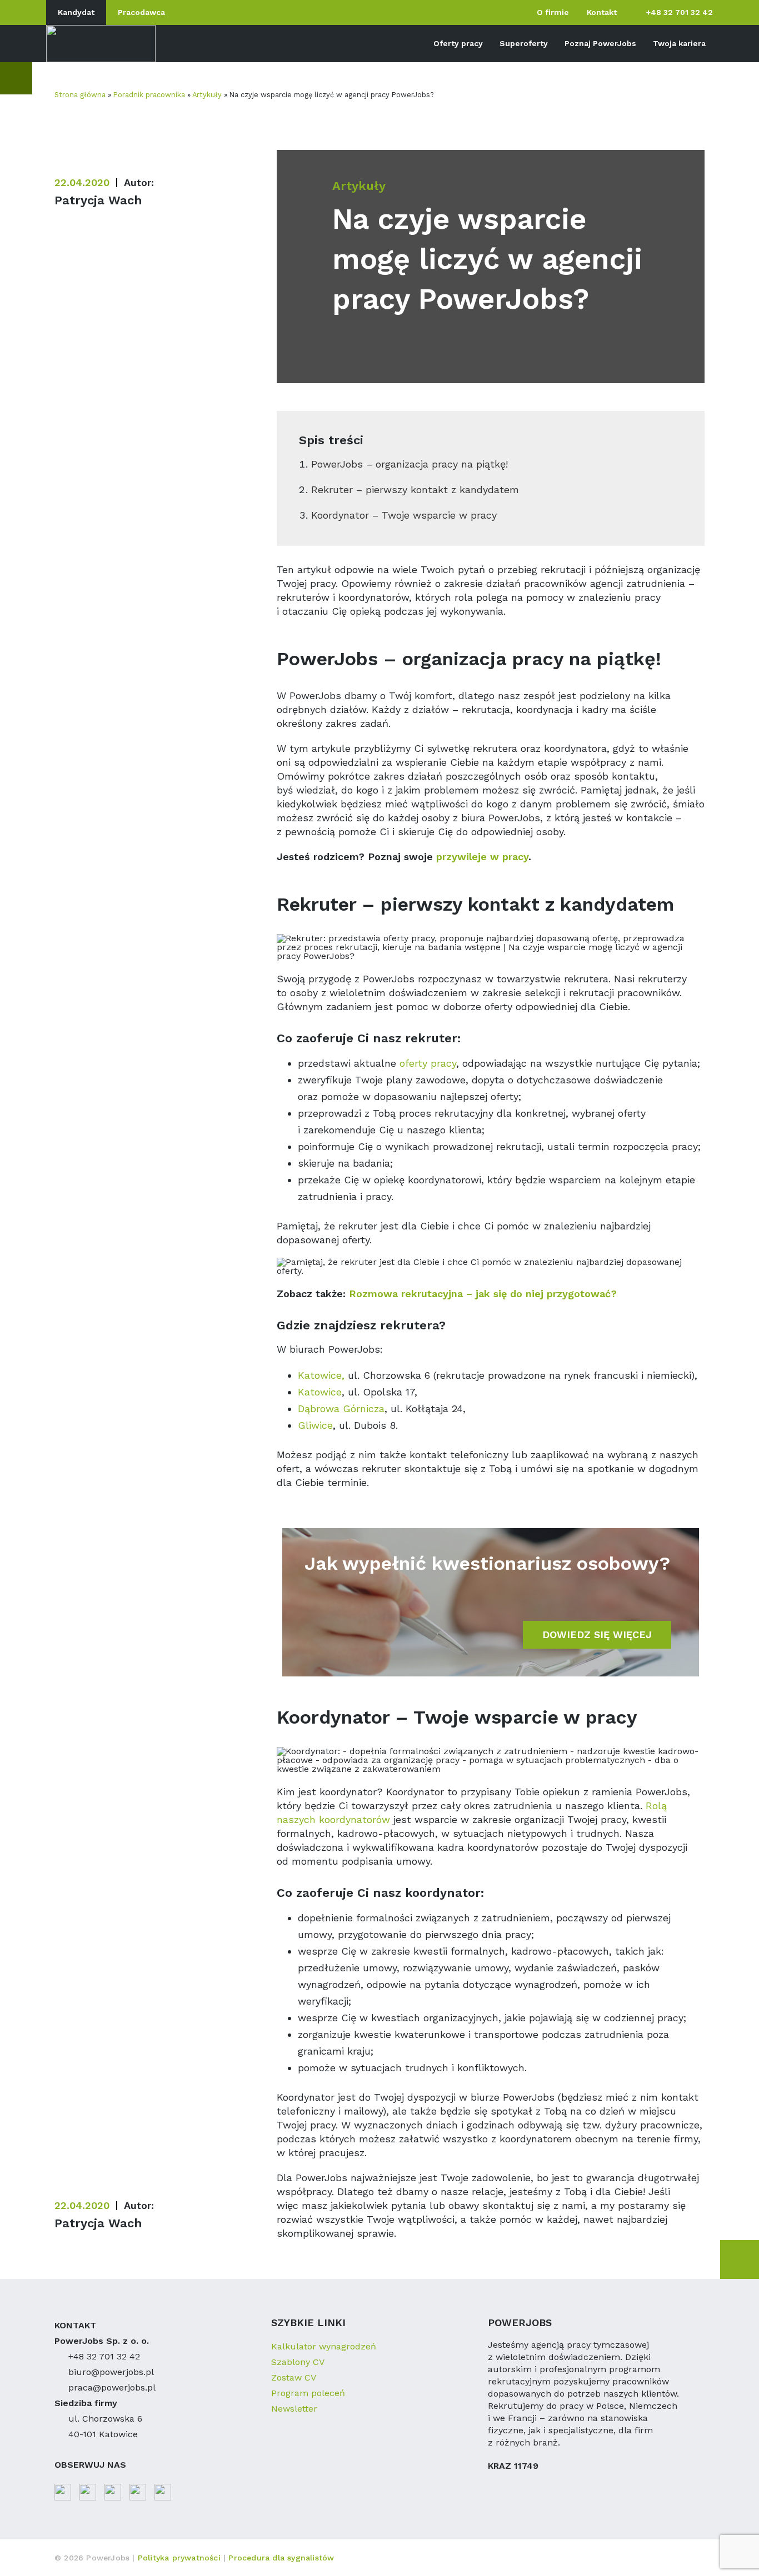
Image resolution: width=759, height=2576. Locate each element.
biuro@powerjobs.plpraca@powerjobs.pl (112, 2380)
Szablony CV (298, 2362)
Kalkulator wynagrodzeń (324, 2346)
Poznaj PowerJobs (600, 43)
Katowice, (323, 1375)
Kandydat (76, 12)
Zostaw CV (294, 2377)
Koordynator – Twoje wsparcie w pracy (404, 515)
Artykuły (207, 95)
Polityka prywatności (181, 2558)
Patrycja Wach (98, 200)
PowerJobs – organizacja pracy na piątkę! (410, 464)
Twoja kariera (679, 43)
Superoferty (524, 43)
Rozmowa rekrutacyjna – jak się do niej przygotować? (483, 1294)
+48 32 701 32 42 (680, 12)
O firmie (553, 12)
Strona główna (80, 95)
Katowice (320, 1392)
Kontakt (602, 12)
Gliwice (315, 1425)
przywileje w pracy (482, 857)
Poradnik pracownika (149, 95)
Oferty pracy (458, 43)
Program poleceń (308, 2393)
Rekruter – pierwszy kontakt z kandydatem (415, 489)
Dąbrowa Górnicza (341, 1408)
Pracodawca (141, 12)
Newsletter (294, 2409)
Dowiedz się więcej (597, 1635)
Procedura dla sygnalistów (281, 2558)
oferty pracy (428, 1063)
